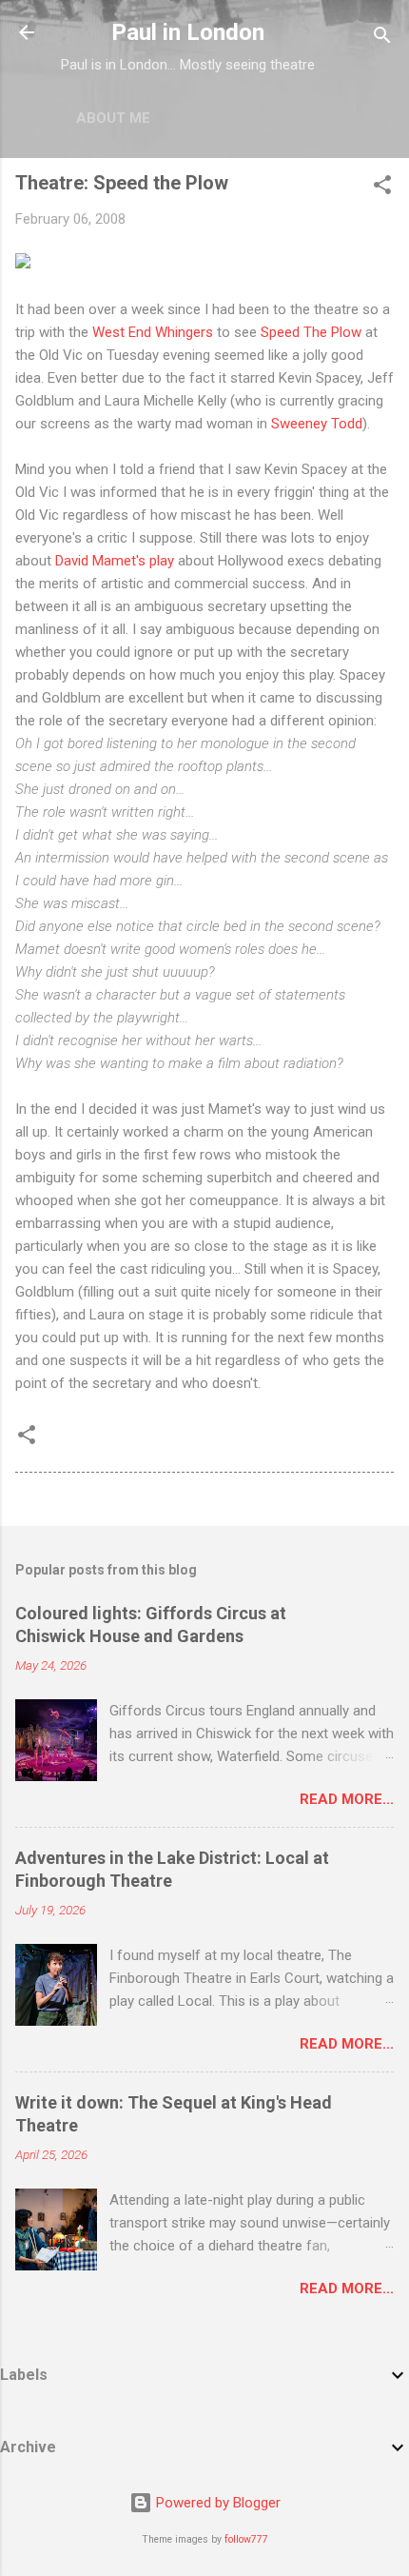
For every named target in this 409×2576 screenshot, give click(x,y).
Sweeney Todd (317, 424)
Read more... (347, 1799)
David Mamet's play (115, 561)
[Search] (382, 39)
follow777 (246, 2539)
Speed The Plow (311, 332)
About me (113, 118)
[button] (382, 188)
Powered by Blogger (216, 2503)
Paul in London (188, 32)
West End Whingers (153, 332)
